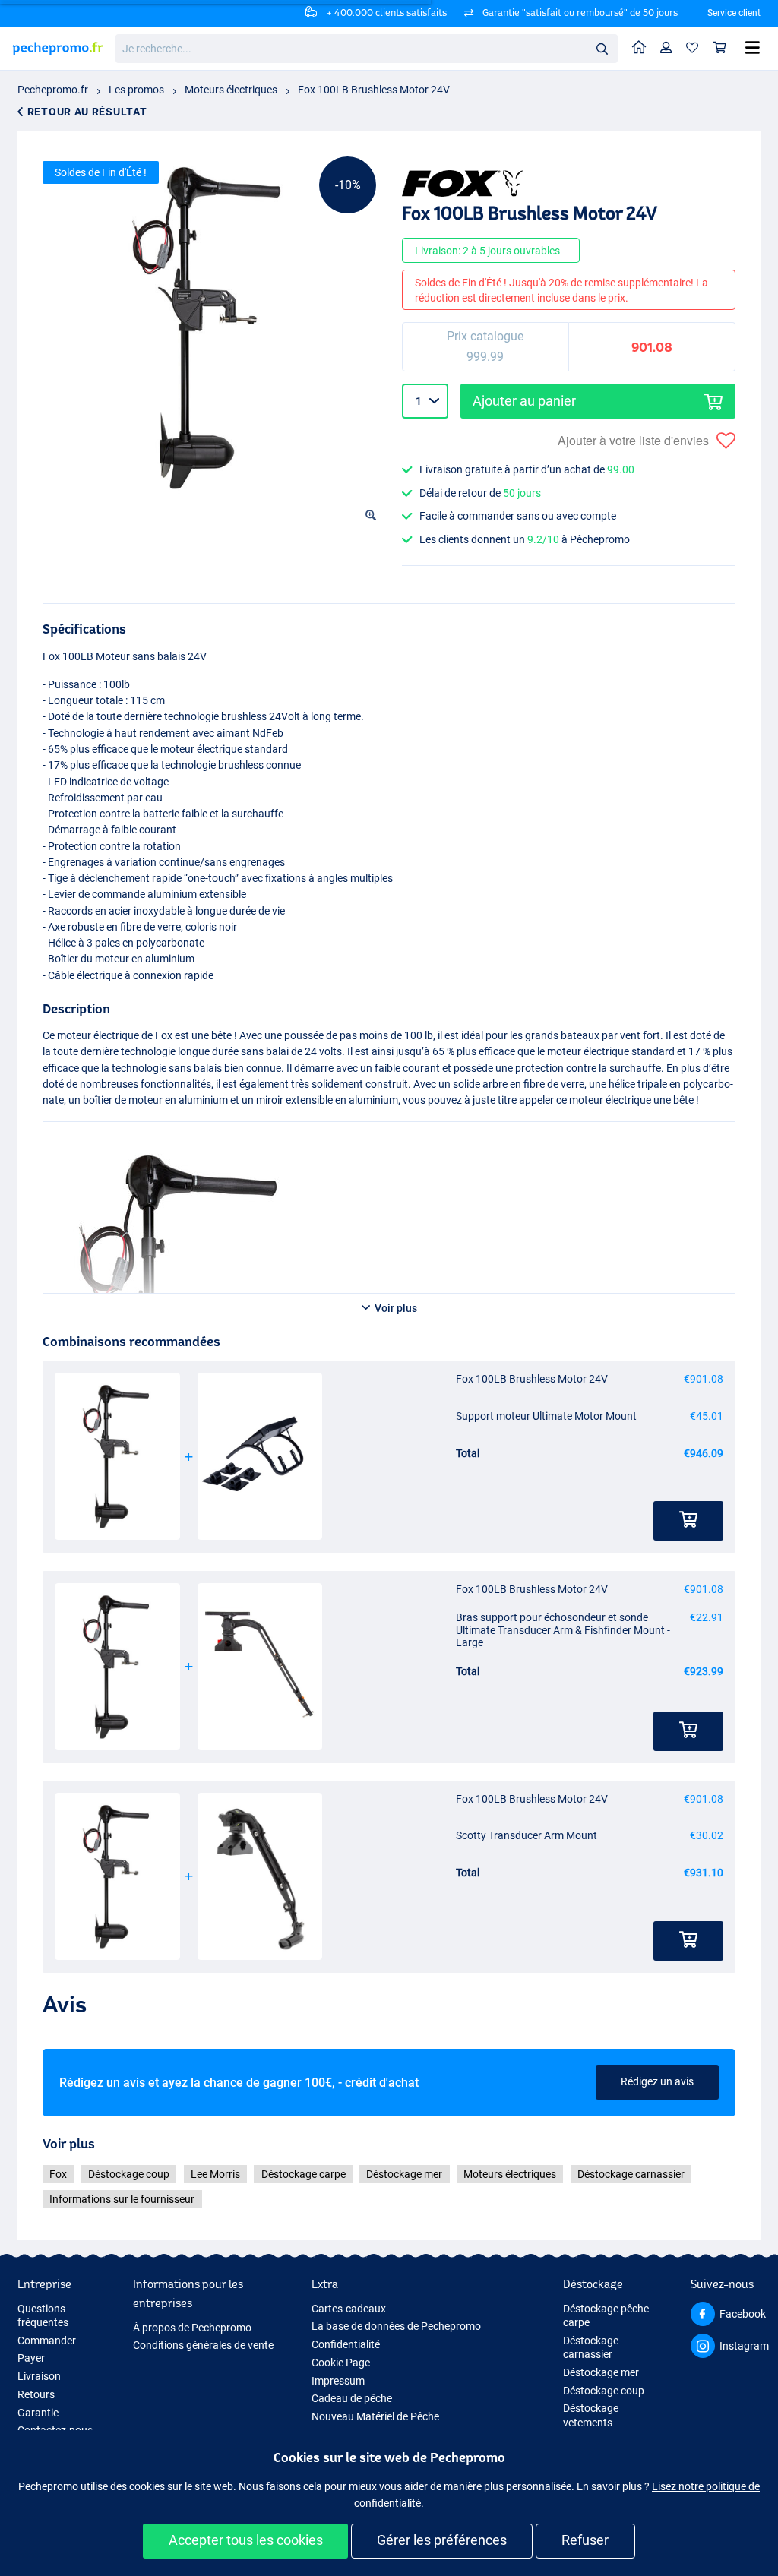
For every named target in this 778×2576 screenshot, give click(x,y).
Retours (36, 2394)
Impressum (338, 2381)
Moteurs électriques (231, 90)
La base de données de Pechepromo (396, 2326)
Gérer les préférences (442, 2540)
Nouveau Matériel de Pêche (375, 2416)
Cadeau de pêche (352, 2398)
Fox (58, 2174)
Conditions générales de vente (203, 2345)
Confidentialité (346, 2344)
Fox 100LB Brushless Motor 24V (374, 90)
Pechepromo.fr (53, 90)
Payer (31, 2358)
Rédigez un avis (657, 2081)
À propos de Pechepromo (192, 2328)
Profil (666, 48)
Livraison (39, 2376)
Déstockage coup (129, 2174)
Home (639, 48)
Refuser (585, 2540)
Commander (47, 2341)
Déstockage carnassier (631, 2174)
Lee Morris (215, 2174)
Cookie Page (341, 2363)
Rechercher (602, 48)
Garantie (38, 2413)
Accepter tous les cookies (246, 2540)
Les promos (136, 90)
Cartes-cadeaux (349, 2309)
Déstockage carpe (304, 2174)
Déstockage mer (404, 2174)
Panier (720, 48)
